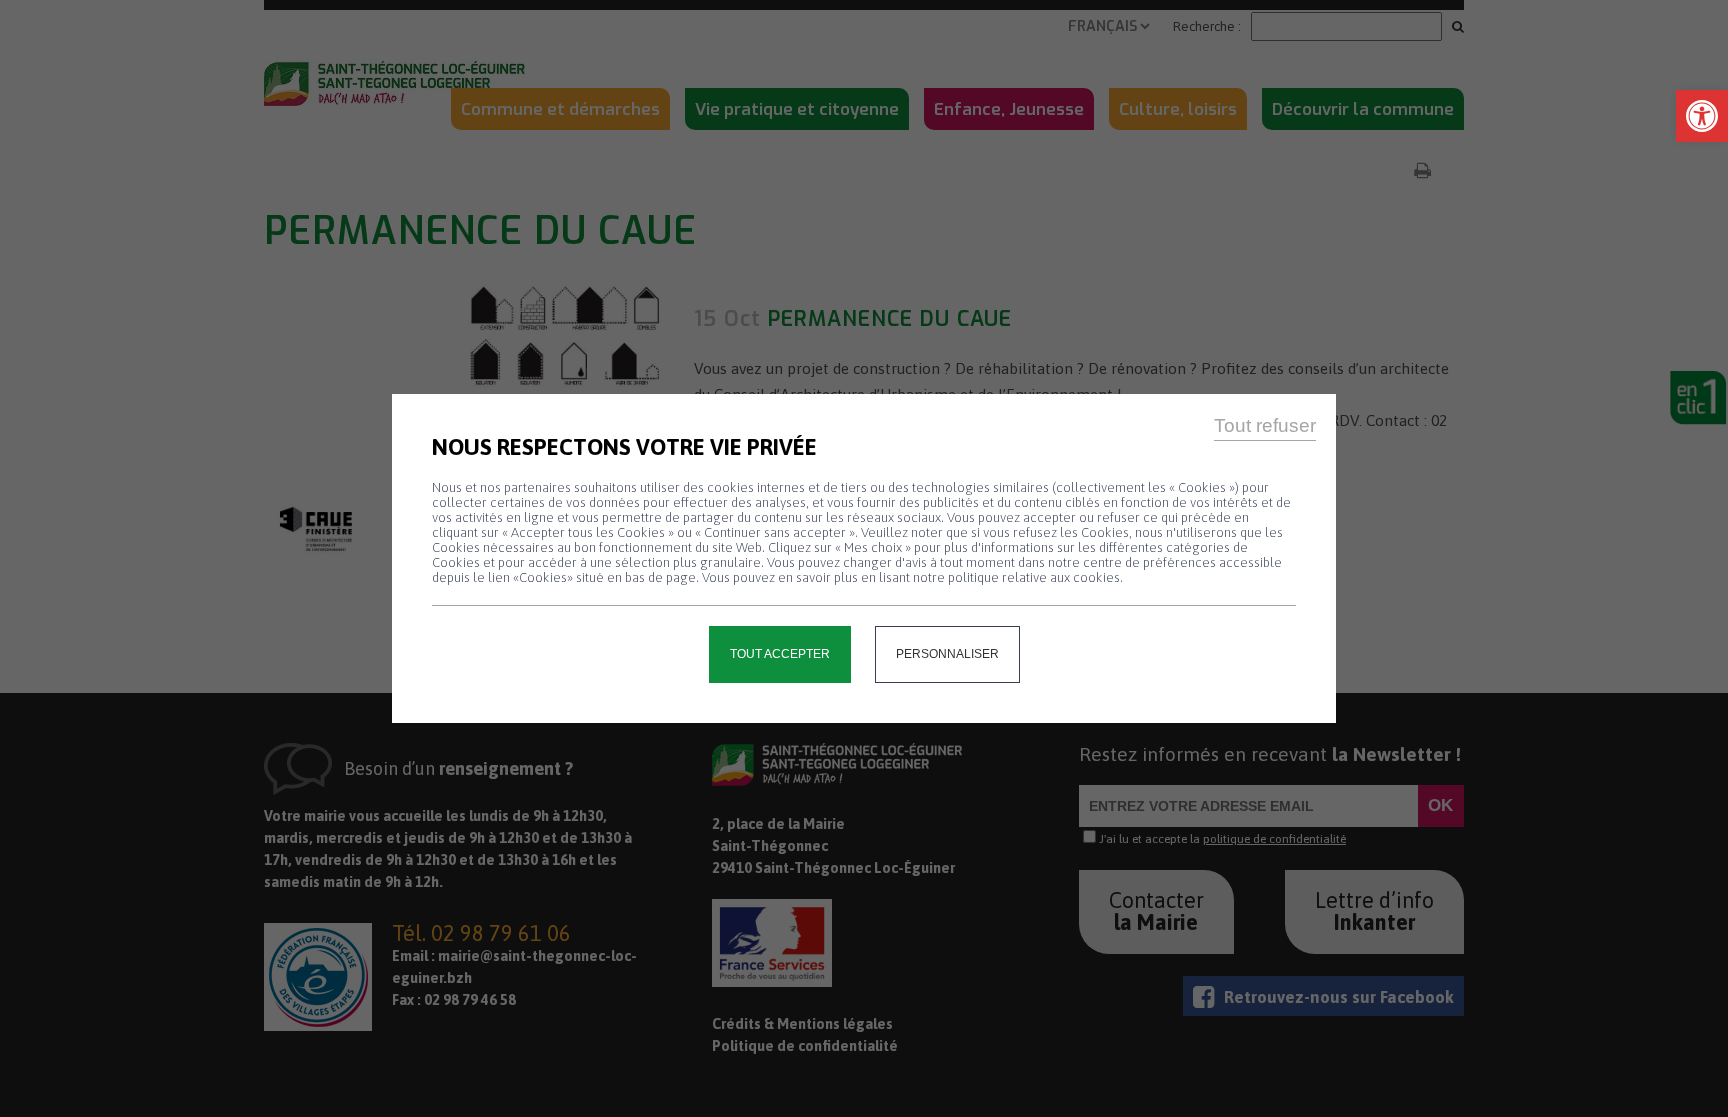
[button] (1702, 116)
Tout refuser (1265, 425)
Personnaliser (947, 654)
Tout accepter (780, 654)
